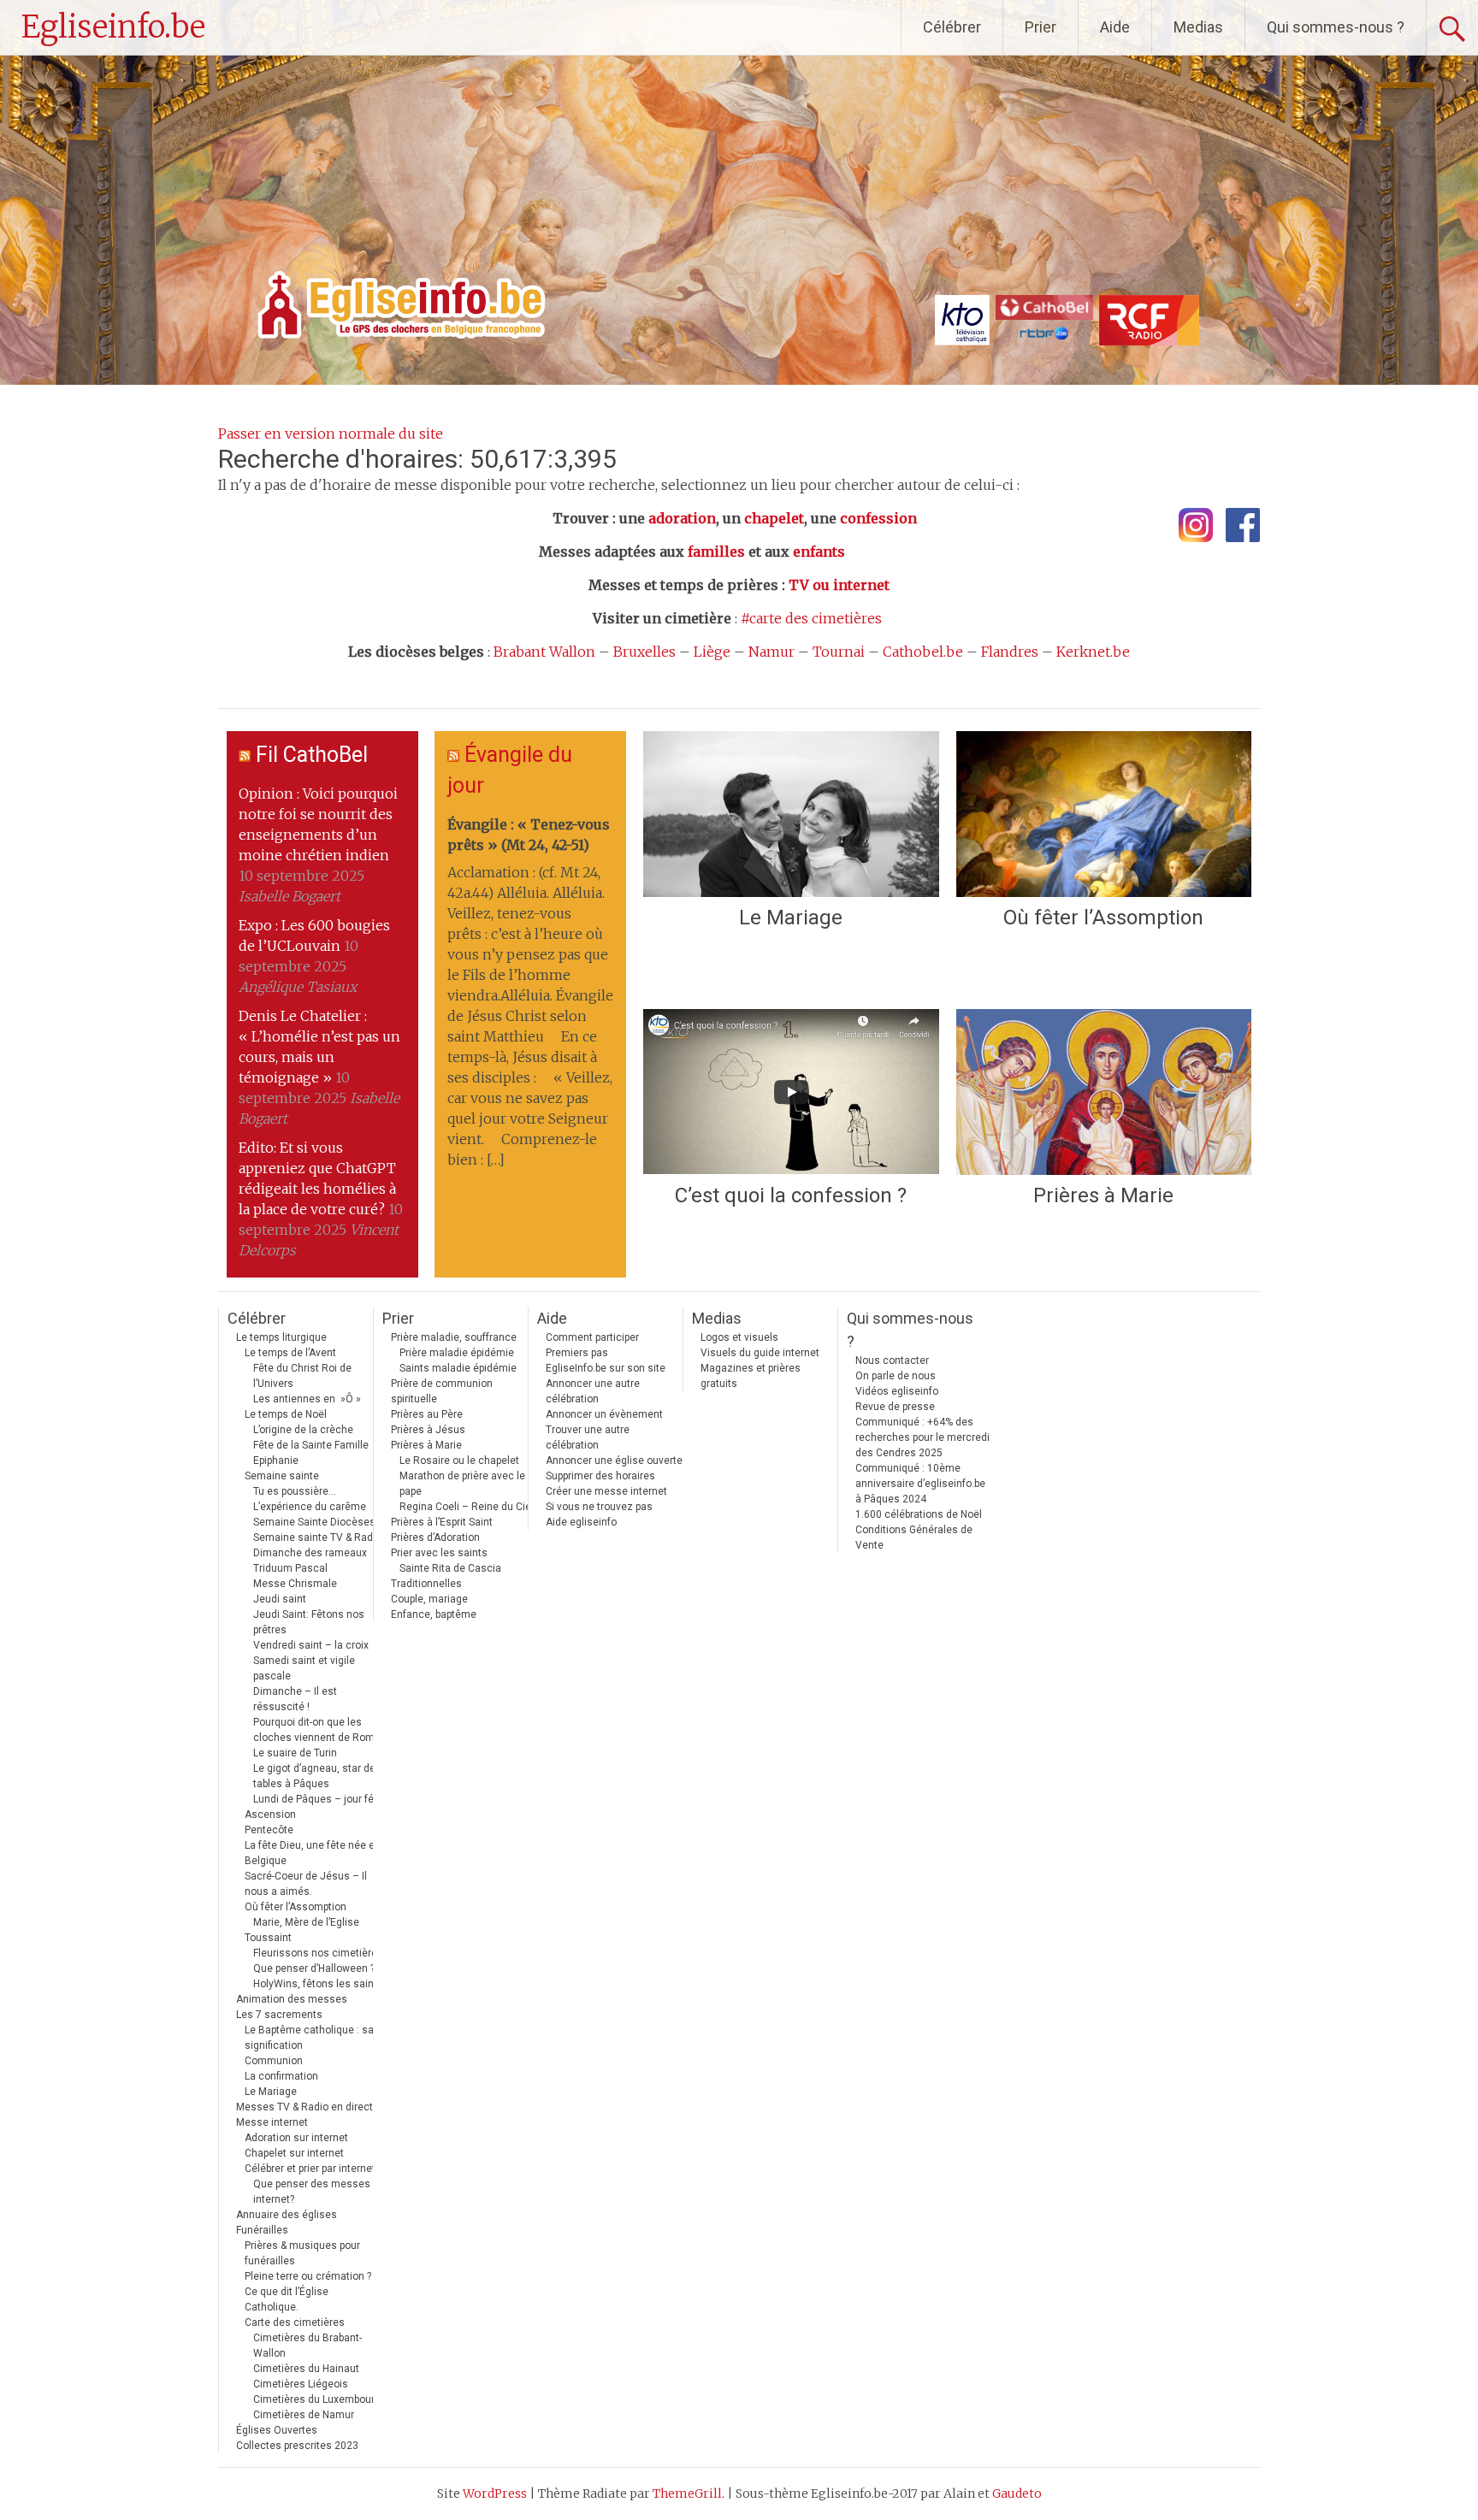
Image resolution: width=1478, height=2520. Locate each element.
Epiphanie (276, 1461)
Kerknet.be (1093, 652)
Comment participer (592, 1337)
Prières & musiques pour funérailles (302, 2253)
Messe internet (272, 2122)
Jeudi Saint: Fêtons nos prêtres (309, 1622)
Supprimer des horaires (600, 1476)
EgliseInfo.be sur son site (606, 1368)
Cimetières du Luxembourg (317, 2399)
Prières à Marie (1103, 1195)
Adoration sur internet (296, 2138)
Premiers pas (577, 1353)
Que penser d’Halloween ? (314, 1968)
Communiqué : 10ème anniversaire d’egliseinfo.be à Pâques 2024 (920, 1484)
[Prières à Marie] (1104, 1092)
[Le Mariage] (791, 814)
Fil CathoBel (312, 755)
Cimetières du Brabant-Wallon (307, 2346)
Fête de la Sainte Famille (311, 1445)
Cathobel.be (923, 652)
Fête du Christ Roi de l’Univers (302, 1376)
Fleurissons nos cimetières (318, 1953)
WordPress (495, 2493)
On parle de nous (896, 1376)
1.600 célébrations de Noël (919, 1514)
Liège (712, 652)
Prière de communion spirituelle (442, 1391)
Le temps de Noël (286, 1414)
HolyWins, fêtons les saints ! (321, 1984)
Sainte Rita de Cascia (450, 1568)
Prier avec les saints (439, 1553)
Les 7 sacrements (279, 2015)
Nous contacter (892, 1360)
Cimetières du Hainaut (306, 2369)
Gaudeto (1017, 2493)
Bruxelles (644, 652)
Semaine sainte (282, 1476)
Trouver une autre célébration (588, 1437)
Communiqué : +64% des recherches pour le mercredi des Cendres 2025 (922, 1437)
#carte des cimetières (811, 618)
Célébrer (952, 27)
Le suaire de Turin (295, 1753)
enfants (819, 552)
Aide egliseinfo (581, 1522)
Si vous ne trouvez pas (599, 1507)
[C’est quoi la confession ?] (791, 1092)
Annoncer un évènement (604, 1414)
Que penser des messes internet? (312, 2192)
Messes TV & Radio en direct (304, 2107)
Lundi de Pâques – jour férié (319, 1799)
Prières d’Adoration (435, 1537)
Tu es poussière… (295, 1491)
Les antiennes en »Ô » (307, 1399)
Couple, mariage (429, 1599)
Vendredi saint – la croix (311, 1645)
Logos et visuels (739, 1337)
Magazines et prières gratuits (751, 1376)
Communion (274, 2061)
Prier (1041, 27)
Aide (1115, 27)
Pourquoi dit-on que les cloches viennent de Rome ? (320, 1730)
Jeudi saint (280, 1599)
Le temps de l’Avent (290, 1353)
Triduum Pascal (290, 1568)
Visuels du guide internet (760, 1353)
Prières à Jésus (428, 1430)
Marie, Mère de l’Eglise (306, 1922)
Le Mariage (791, 918)
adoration (682, 518)
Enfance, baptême (434, 1614)
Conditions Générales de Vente (914, 1537)
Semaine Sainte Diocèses (314, 1522)
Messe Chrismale (295, 1584)
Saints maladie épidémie (458, 1368)
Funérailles (262, 2230)
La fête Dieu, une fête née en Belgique (313, 1853)
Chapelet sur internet (294, 2153)
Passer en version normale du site (331, 434)
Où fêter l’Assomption (1103, 918)
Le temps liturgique (281, 1337)
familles (716, 552)
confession (878, 518)
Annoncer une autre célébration (593, 1391)
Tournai (839, 652)
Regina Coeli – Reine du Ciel (467, 1507)
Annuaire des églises (287, 2215)
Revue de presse (895, 1407)
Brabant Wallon (544, 652)
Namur (772, 652)
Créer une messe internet (606, 1491)
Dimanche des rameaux (310, 1553)
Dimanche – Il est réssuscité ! (295, 1699)
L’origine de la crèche (303, 1430)
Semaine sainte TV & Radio (317, 1537)
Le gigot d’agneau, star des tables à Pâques (317, 1776)
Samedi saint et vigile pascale (304, 1668)
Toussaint (268, 1938)
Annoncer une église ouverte (614, 1461)
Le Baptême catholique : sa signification (309, 2038)
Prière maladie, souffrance (454, 1337)
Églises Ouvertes (277, 2430)
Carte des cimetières (295, 2322)
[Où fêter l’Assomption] (1104, 814)
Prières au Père (427, 1414)
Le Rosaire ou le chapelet (459, 1461)
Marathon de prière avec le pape (462, 1484)
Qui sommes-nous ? (1336, 27)
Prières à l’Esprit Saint (442, 1522)
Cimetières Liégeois (301, 2384)
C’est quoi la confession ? (791, 1195)
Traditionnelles (426, 1584)
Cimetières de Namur (304, 2415)
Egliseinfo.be (113, 27)
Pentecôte (269, 1830)
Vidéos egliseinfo (897, 1391)
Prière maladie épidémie (457, 1353)
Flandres (1010, 652)
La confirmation (281, 2076)
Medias (1198, 27)
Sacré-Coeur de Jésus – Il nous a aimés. (306, 1884)
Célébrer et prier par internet (310, 2169)
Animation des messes (292, 1999)
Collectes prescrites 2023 (297, 2446)
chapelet (774, 518)
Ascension (270, 1815)
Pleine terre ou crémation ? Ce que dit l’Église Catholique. (308, 2292)
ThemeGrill (687, 2493)
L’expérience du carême (310, 1507)
